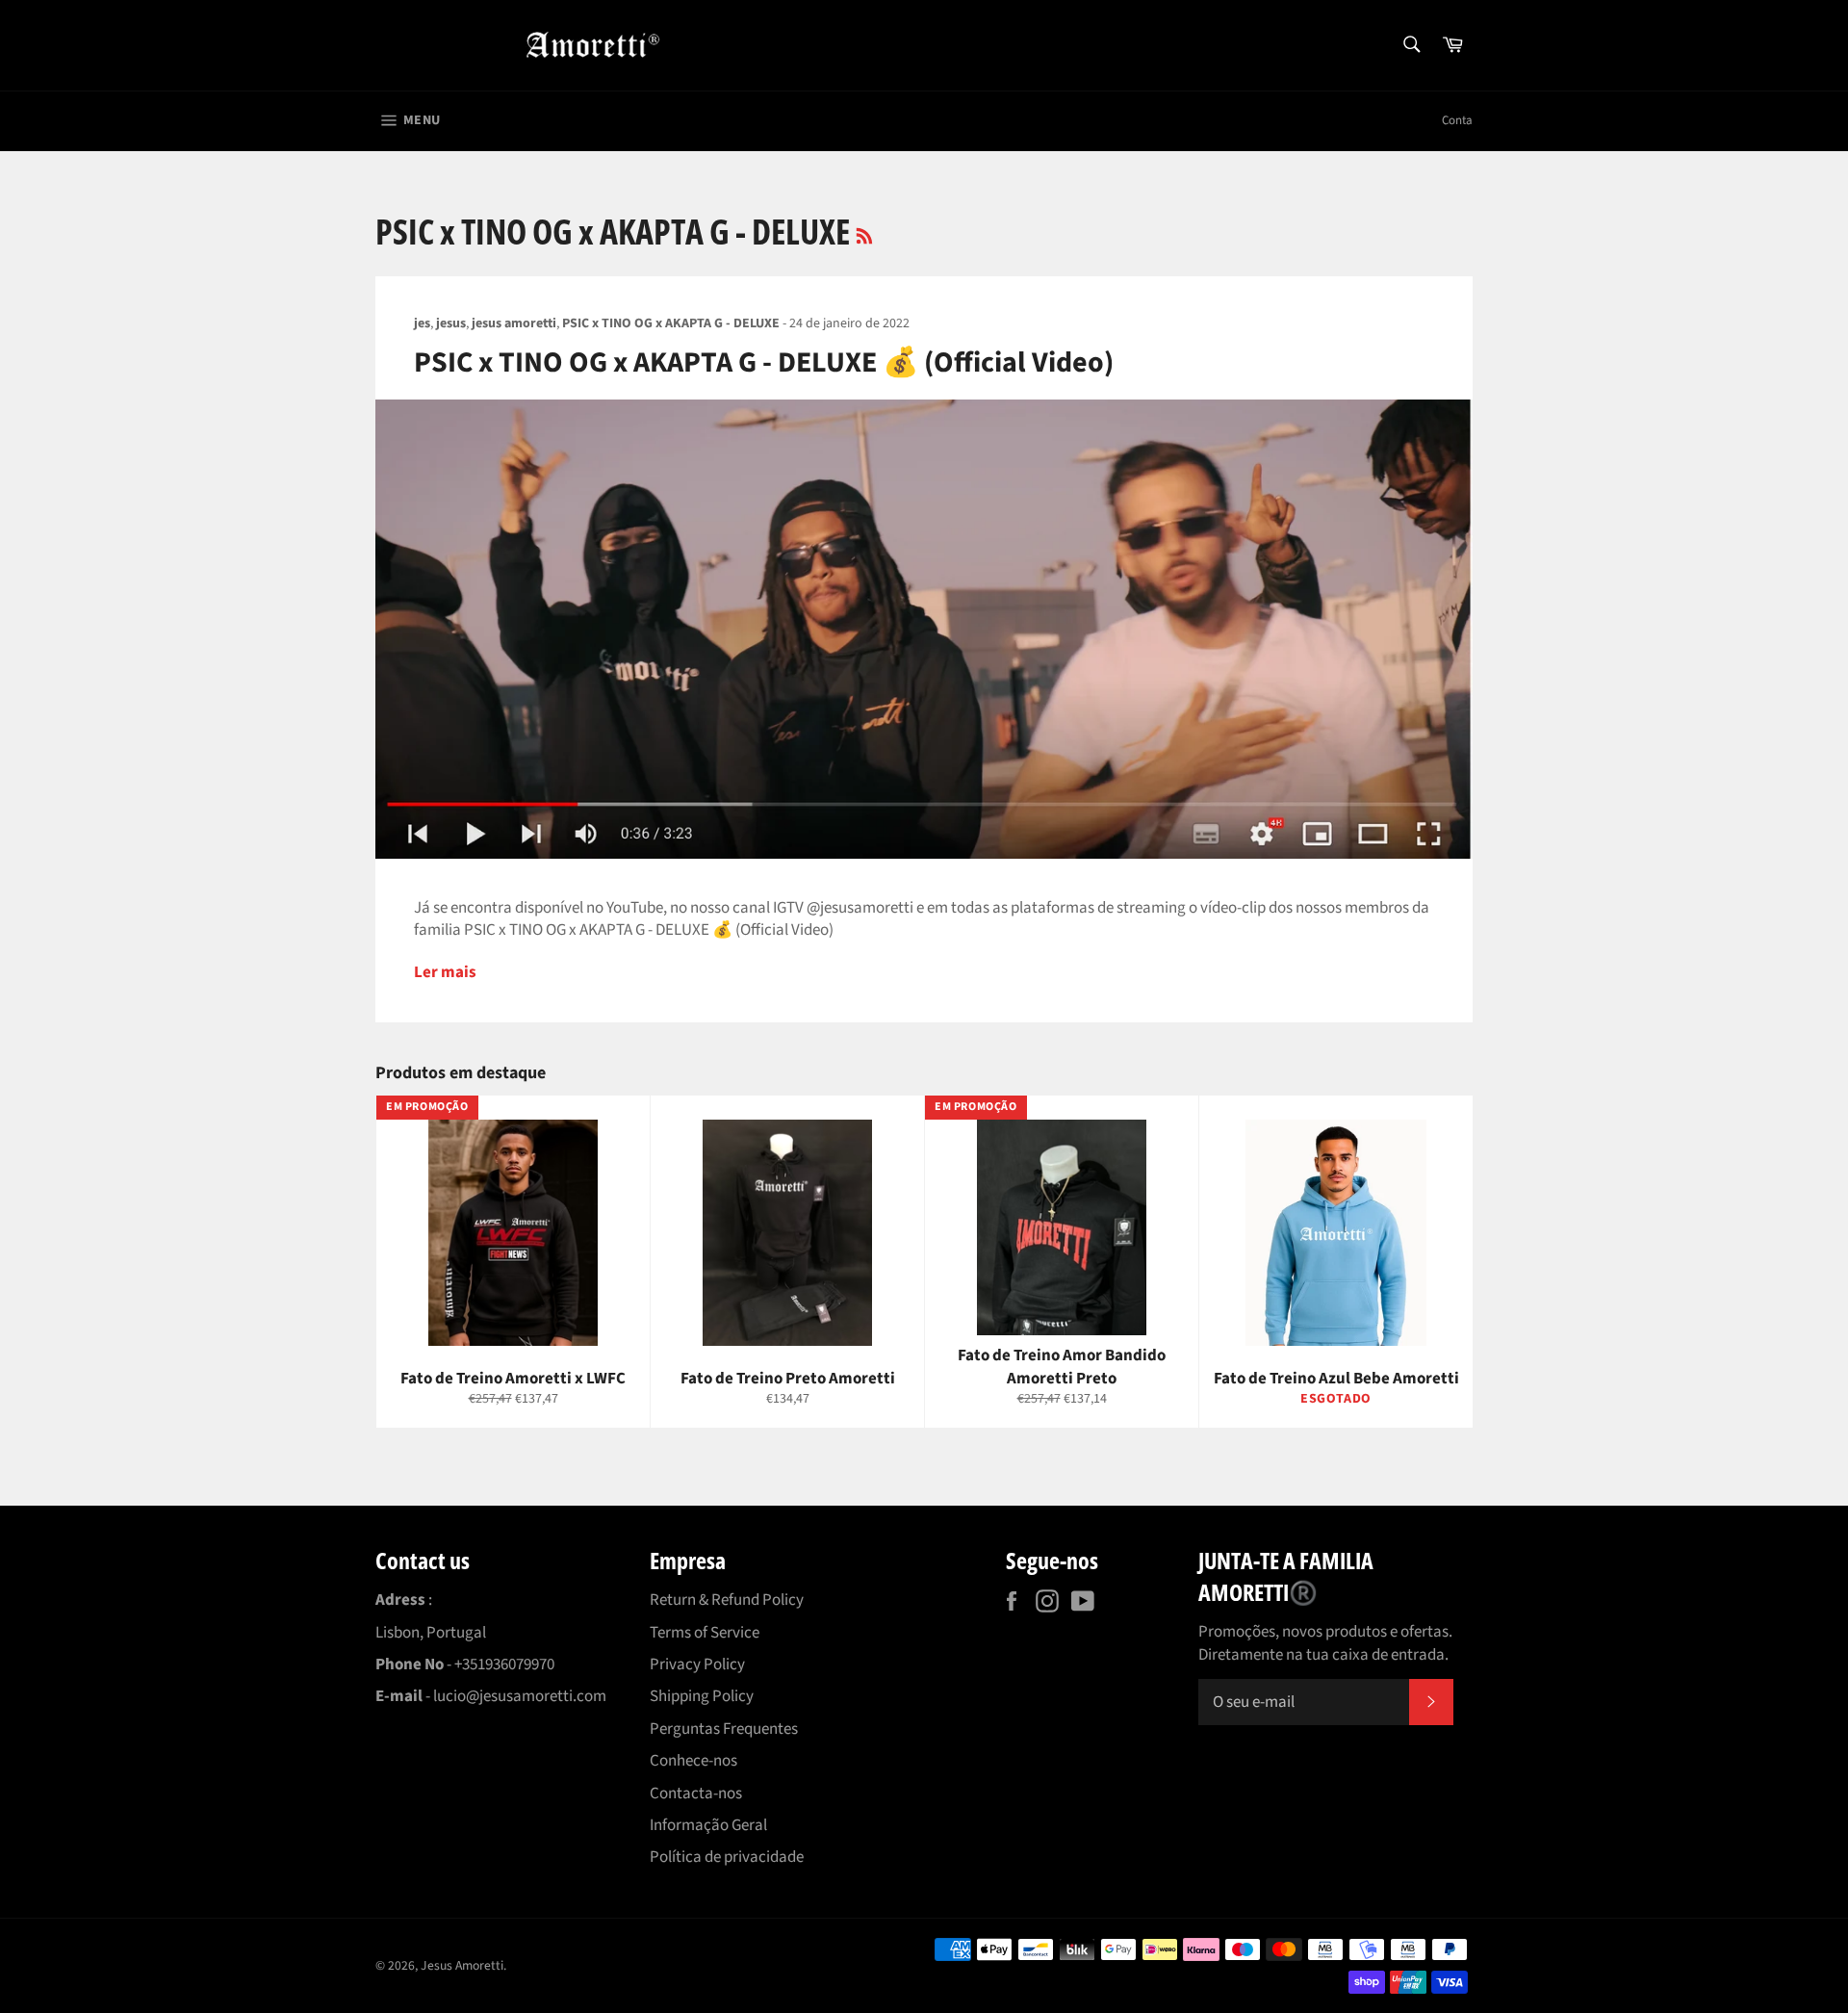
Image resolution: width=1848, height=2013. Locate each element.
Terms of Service (705, 1633)
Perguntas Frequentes (724, 1729)
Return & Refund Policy (727, 1600)
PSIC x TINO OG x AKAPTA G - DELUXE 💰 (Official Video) (764, 362)
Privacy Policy (697, 1665)
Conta (1457, 120)
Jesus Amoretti (462, 1965)
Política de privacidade (727, 1857)
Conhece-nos (693, 1761)
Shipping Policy (702, 1696)
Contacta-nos (696, 1794)
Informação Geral (708, 1825)
